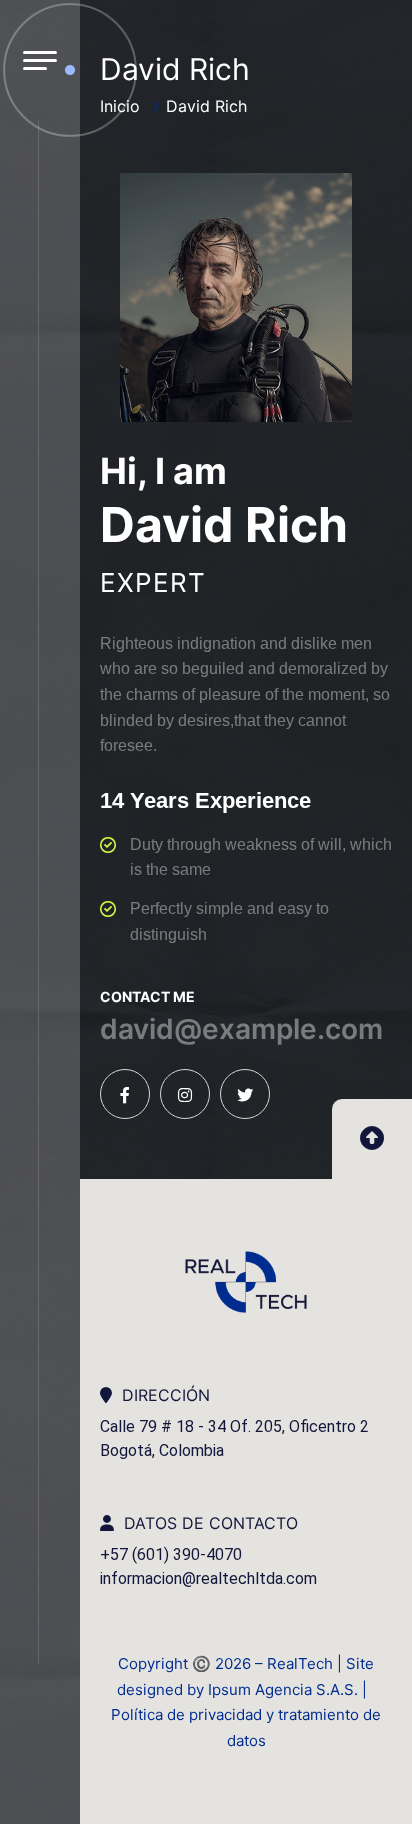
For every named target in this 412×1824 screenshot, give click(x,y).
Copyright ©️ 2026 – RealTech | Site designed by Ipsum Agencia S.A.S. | (246, 1676)
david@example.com (241, 1029)
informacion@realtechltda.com (208, 1578)
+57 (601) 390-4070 (171, 1554)
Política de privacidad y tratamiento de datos (246, 1727)
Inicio (120, 106)
